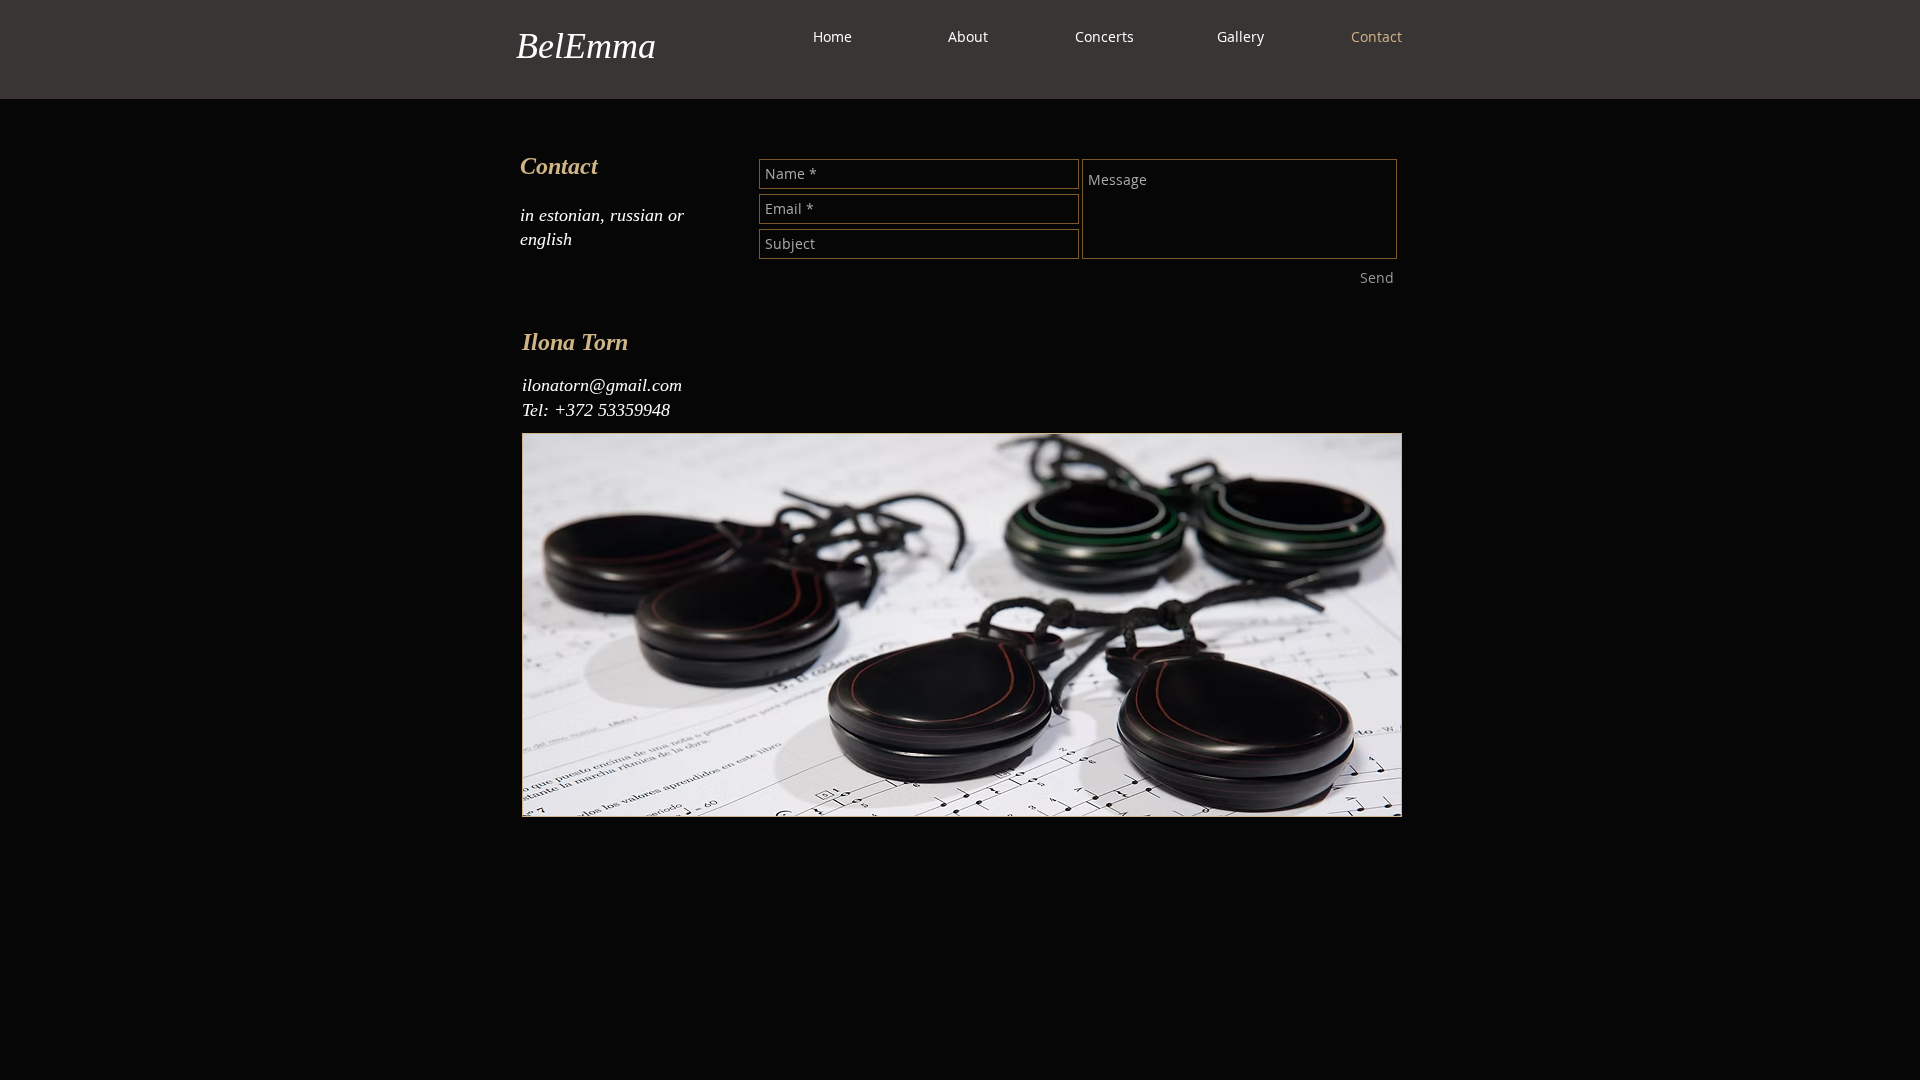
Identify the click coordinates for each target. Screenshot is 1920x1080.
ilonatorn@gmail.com (602, 385)
